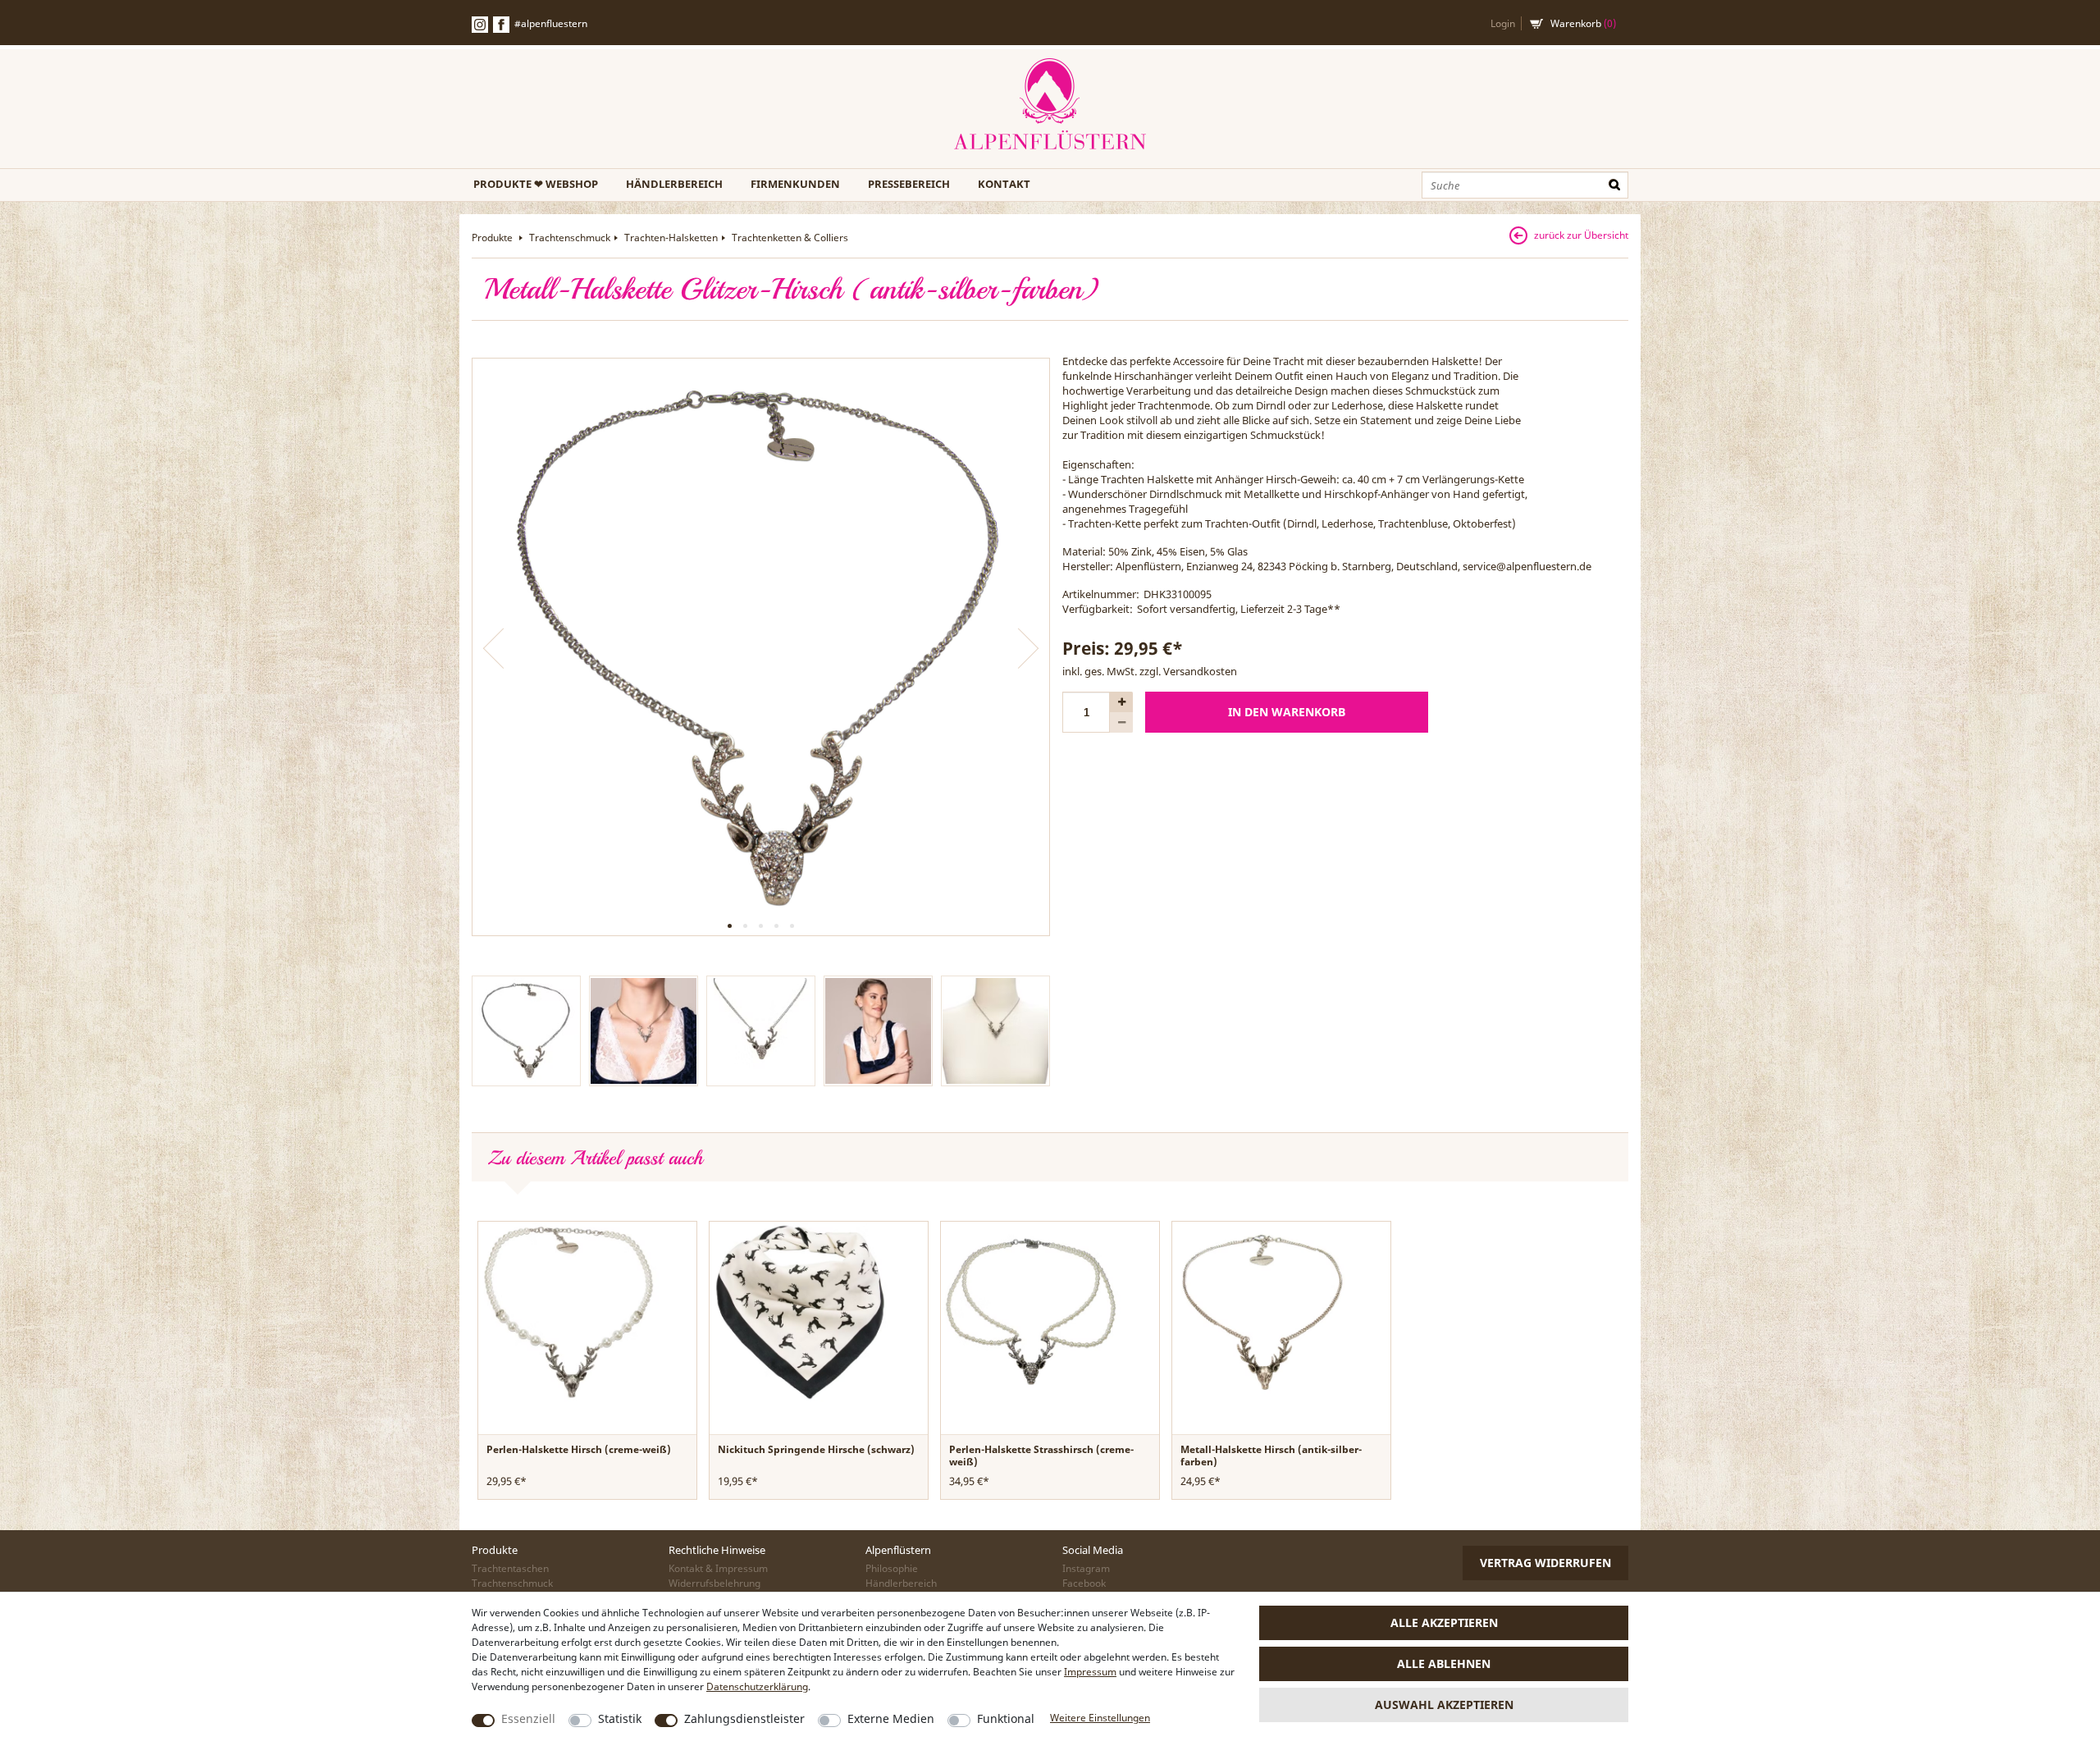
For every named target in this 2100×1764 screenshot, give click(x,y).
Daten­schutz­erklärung (757, 1686)
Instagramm (480, 25)
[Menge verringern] (1121, 722)
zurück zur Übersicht (1581, 235)
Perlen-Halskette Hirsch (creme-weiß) (579, 1449)
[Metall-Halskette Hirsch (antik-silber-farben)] (1262, 1311)
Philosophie (892, 1568)
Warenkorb (1583, 23)
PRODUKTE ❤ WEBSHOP (536, 184)
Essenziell (528, 1718)
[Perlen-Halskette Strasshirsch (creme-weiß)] (1031, 1311)
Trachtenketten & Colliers (790, 238)
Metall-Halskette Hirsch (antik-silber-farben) (1271, 1456)
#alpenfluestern (551, 23)
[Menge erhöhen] (1121, 702)
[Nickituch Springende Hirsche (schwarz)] (800, 1311)
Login (1503, 23)
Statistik (620, 1718)
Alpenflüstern (1050, 105)
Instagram (1086, 1568)
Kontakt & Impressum (718, 1568)
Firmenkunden (795, 184)
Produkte (493, 238)
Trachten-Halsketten (671, 238)
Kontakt (1004, 184)
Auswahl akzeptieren (1444, 1705)
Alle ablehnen (1444, 1663)
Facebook (501, 25)
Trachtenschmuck (570, 238)
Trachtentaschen (510, 1568)
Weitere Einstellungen (1100, 1718)
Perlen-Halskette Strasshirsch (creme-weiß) (1041, 1456)
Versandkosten (1200, 671)
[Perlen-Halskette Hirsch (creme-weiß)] (568, 1311)
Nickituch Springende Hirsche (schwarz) (816, 1449)
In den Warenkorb (1287, 712)
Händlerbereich (674, 184)
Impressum (1090, 1672)
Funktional (1006, 1718)
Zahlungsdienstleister (744, 1718)
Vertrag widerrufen (1545, 1563)
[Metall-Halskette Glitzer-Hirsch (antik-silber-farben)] (761, 647)
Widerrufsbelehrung (714, 1583)
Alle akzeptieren (1444, 1622)
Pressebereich (909, 184)
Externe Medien (891, 1718)
